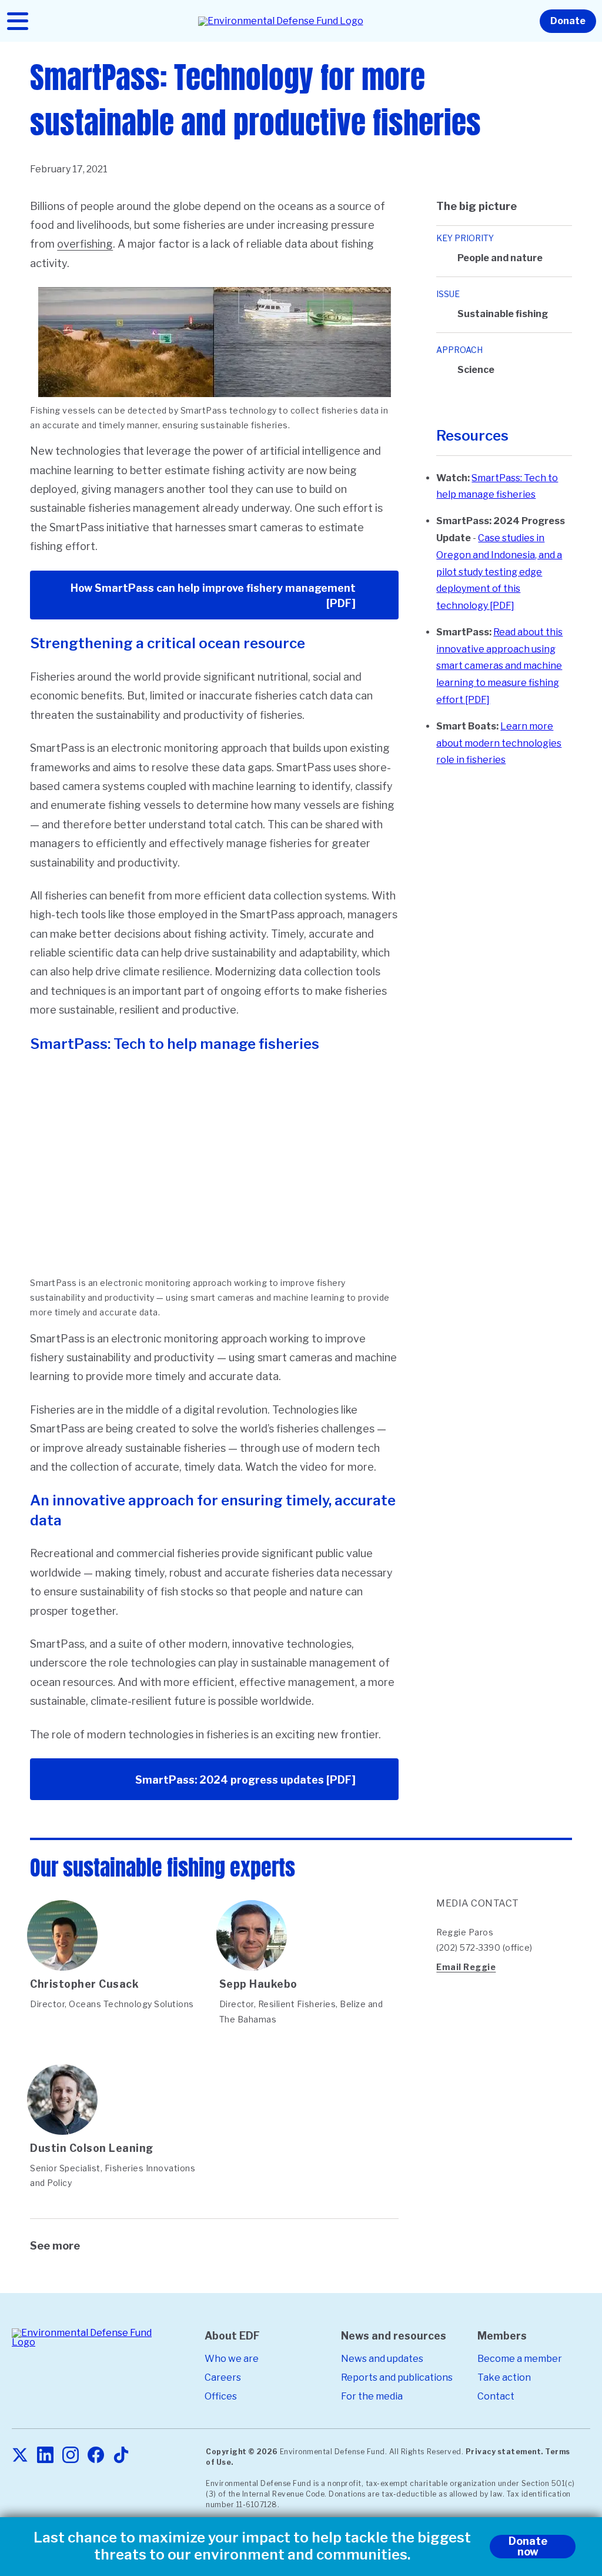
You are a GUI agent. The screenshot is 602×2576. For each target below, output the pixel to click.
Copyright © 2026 (242, 2452)
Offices (221, 2396)
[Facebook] (96, 2456)
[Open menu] (18, 21)
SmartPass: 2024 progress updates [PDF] (245, 1780)
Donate (568, 21)
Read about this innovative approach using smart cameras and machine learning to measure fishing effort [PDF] (499, 666)
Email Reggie (466, 1967)
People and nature (500, 258)
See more (55, 2246)
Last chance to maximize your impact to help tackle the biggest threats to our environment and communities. (252, 2546)
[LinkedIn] (45, 2456)
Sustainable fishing (503, 314)
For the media (372, 2396)
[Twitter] (20, 2456)
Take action (504, 2377)
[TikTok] (121, 2456)
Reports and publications (397, 2377)
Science (476, 370)
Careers (223, 2377)
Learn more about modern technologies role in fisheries (499, 743)
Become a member (520, 2359)
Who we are (232, 2359)
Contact (496, 2396)
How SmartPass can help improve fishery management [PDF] (213, 596)
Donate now (528, 2546)
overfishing (85, 244)
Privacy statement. (504, 2452)
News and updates (382, 2359)
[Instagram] (71, 2456)
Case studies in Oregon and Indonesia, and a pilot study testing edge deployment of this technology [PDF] (499, 572)
